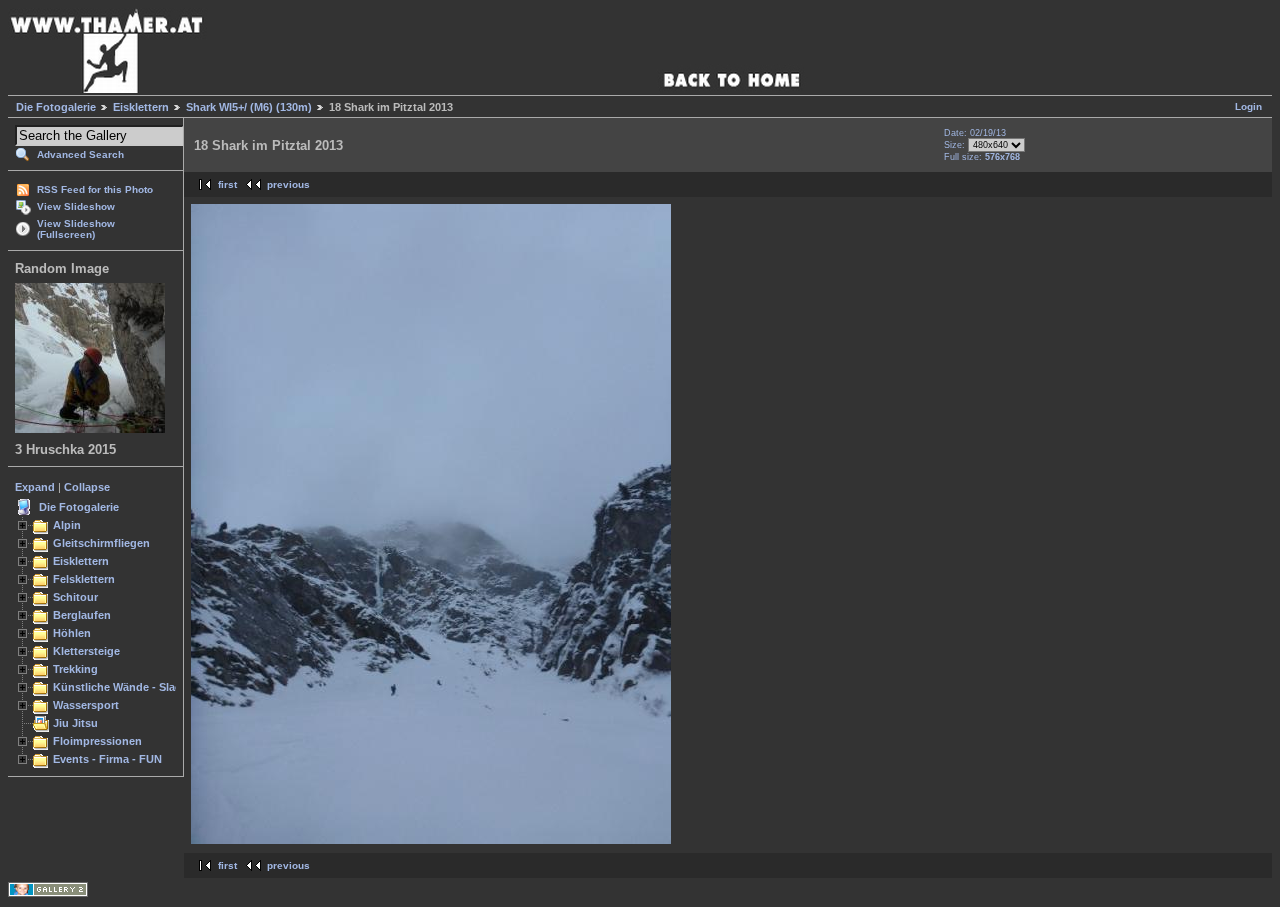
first (227, 184)
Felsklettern (84, 579)
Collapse (87, 487)
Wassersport (86, 705)
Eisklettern (141, 107)
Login (1248, 106)
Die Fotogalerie (56, 107)
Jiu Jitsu (75, 723)
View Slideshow (76, 206)
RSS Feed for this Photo (95, 189)
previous (288, 184)
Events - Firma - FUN (107, 759)
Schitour (75, 597)
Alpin (67, 525)
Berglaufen (82, 615)
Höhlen (72, 633)
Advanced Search (80, 154)
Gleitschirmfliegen (101, 543)
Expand (35, 487)
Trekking (75, 669)
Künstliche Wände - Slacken (126, 687)
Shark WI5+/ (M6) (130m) (249, 107)
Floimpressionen (97, 741)
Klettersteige (86, 651)
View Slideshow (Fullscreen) (76, 229)
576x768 (1002, 157)
